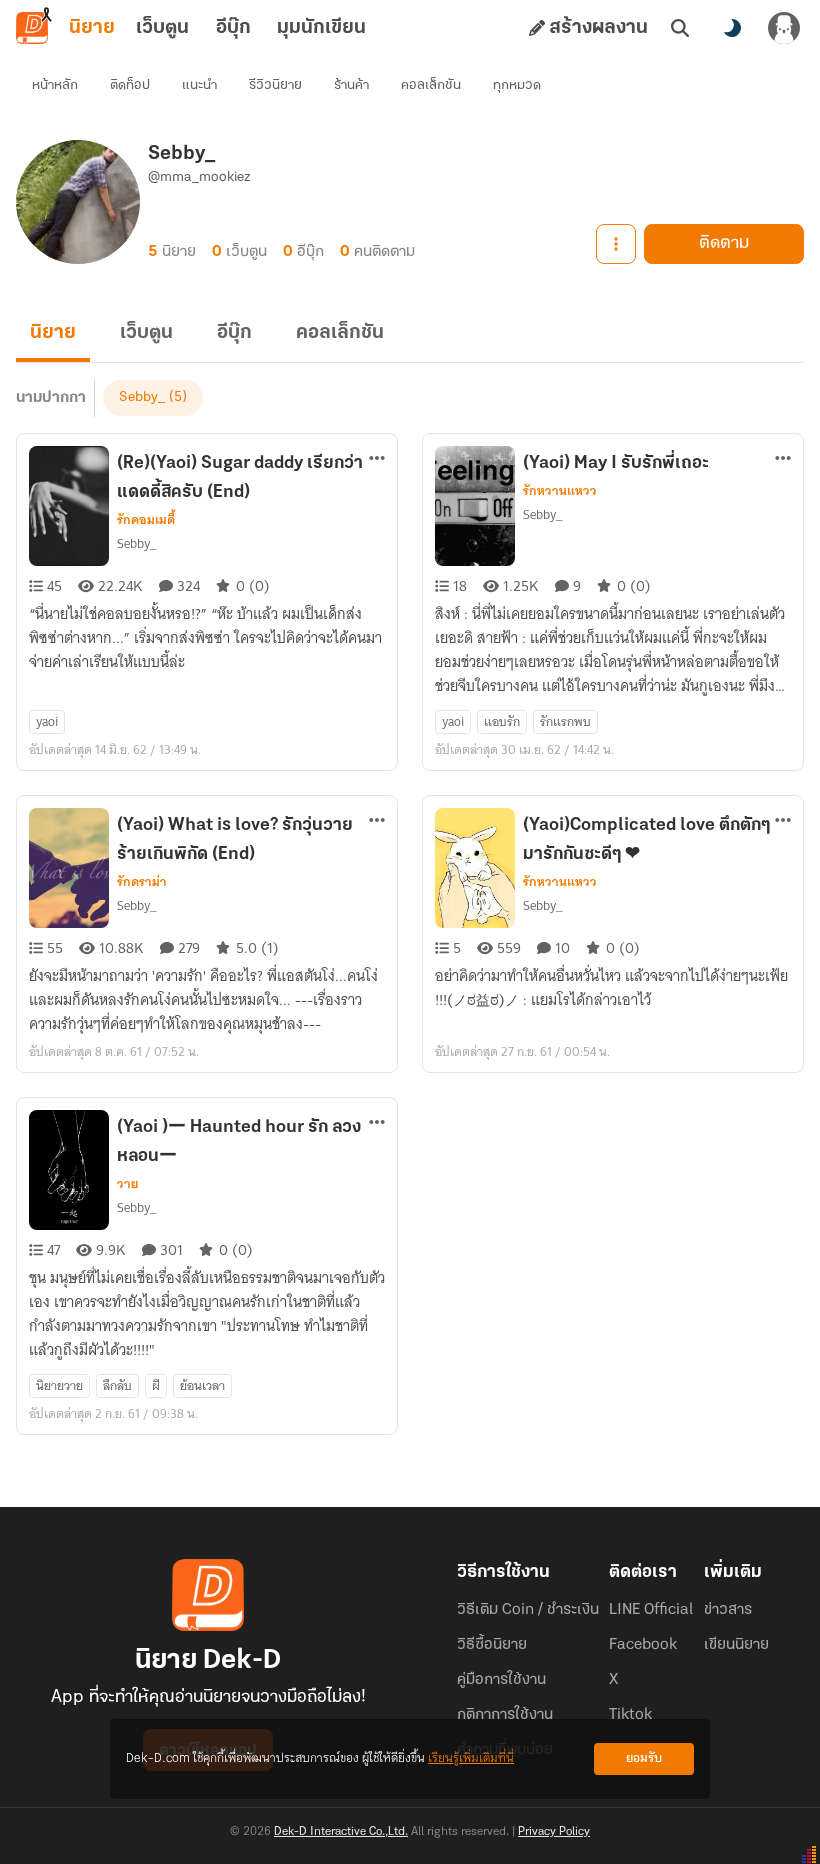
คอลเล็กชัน (431, 85)
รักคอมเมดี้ (146, 520)
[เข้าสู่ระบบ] (784, 28)
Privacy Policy (554, 1832)
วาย (127, 1184)
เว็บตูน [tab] (162, 28)
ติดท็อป (130, 85)
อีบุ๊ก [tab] (233, 28)
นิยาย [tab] (92, 28)
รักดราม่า (142, 882)
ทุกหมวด (517, 85)
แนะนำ (199, 85)
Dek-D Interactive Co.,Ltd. (341, 1832)
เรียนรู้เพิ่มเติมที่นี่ (471, 1758)
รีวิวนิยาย (275, 85)
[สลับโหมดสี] (732, 28)
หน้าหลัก (55, 85)
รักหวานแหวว (560, 491)
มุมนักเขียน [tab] (321, 28)
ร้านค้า (351, 85)
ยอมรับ (644, 1758)
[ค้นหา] (680, 28)
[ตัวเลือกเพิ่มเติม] (616, 244)
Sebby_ (142, 397)
